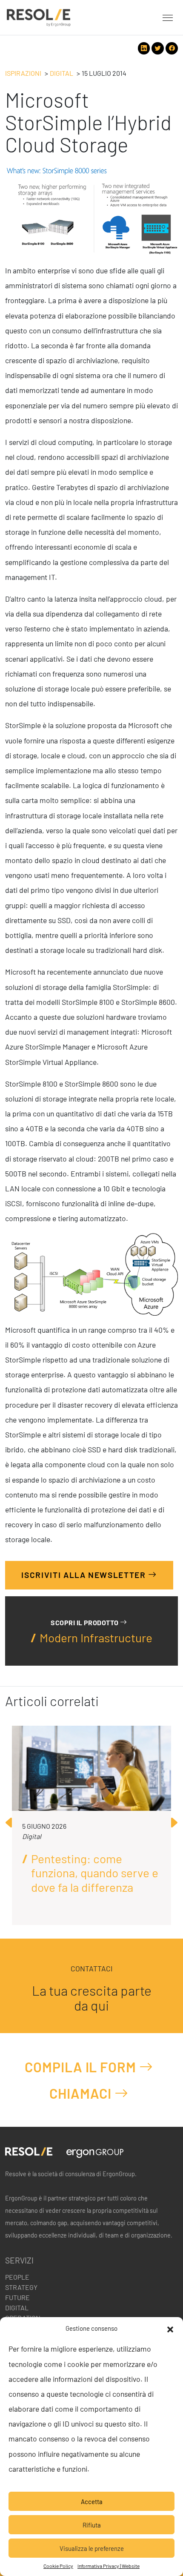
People (17, 2277)
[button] (170, 2328)
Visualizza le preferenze (92, 2548)
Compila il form (82, 2067)
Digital (61, 73)
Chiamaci (82, 2093)
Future (17, 2297)
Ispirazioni (23, 73)
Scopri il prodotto (85, 1622)
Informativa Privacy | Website (109, 2566)
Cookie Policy (58, 2566)
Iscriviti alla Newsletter (85, 1575)
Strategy (21, 2287)
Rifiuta (92, 2525)
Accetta (92, 2501)
